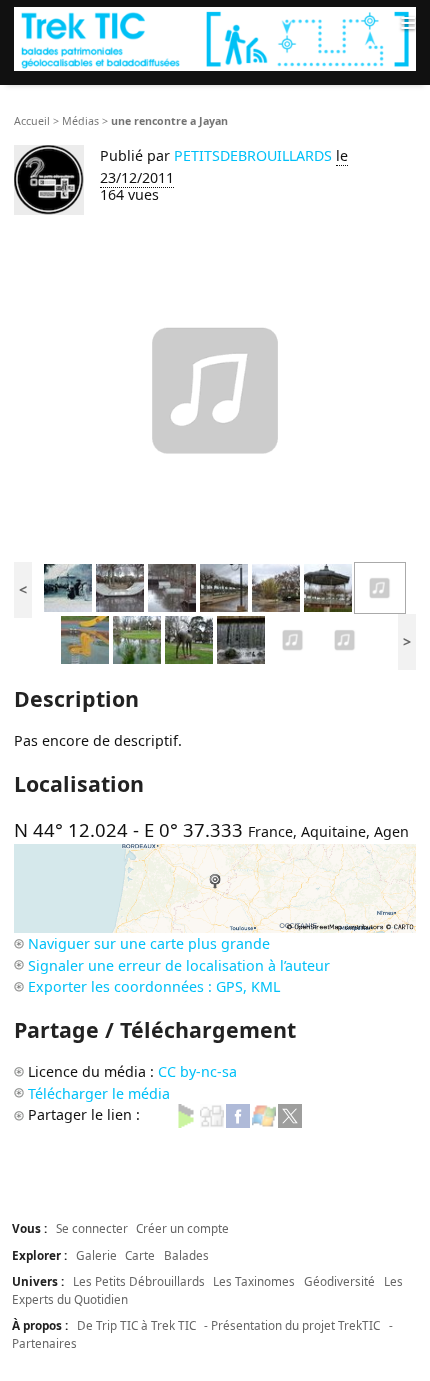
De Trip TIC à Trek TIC (136, 1325)
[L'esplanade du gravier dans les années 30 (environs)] (68, 586)
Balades (186, 1255)
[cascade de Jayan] (241, 638)
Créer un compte (182, 1228)
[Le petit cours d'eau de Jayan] (137, 638)
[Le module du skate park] (120, 586)
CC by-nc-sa (197, 1071)
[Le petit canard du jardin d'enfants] (85, 638)
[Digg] (212, 1114)
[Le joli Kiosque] (328, 586)
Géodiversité (339, 1281)
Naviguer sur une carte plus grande (149, 943)
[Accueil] (215, 38)
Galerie (96, 1255)
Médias (80, 121)
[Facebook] (238, 1114)
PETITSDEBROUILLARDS (255, 155)
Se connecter (92, 1228)
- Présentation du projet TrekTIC (292, 1325)
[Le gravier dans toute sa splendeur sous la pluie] (276, 586)
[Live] (264, 1114)
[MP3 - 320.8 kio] (215, 390)
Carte (140, 1255)
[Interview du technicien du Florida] (293, 638)
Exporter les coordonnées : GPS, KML (154, 986)
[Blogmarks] (186, 1114)
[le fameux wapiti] (189, 638)
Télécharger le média (99, 1093)
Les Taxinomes (254, 1281)
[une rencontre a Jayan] (380, 586)
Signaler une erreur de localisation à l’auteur (179, 965)
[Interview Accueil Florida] (345, 638)
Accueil (32, 121)
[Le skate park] (172, 586)
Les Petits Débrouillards (139, 1281)
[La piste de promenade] (224, 586)
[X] (290, 1114)
